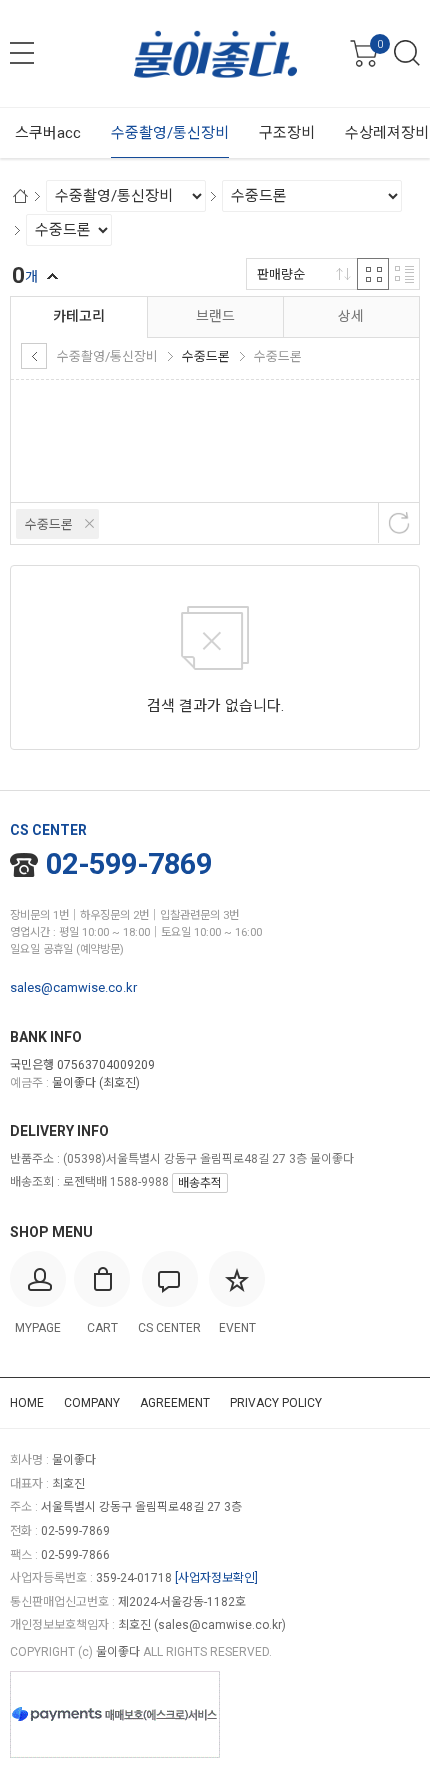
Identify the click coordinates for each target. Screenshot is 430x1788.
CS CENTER (48, 830)
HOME (27, 1403)
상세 (351, 316)
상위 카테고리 (34, 356)
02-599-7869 (129, 864)
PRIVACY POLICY (276, 1403)
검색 (407, 53)
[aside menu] (22, 53)
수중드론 (49, 524)
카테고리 (79, 316)
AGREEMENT (175, 1403)
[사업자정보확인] (216, 1578)
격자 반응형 (373, 274)
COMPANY (92, 1403)
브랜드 (215, 316)
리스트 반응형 (404, 274)
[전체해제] (399, 523)
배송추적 (200, 1183)
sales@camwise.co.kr (73, 987)
